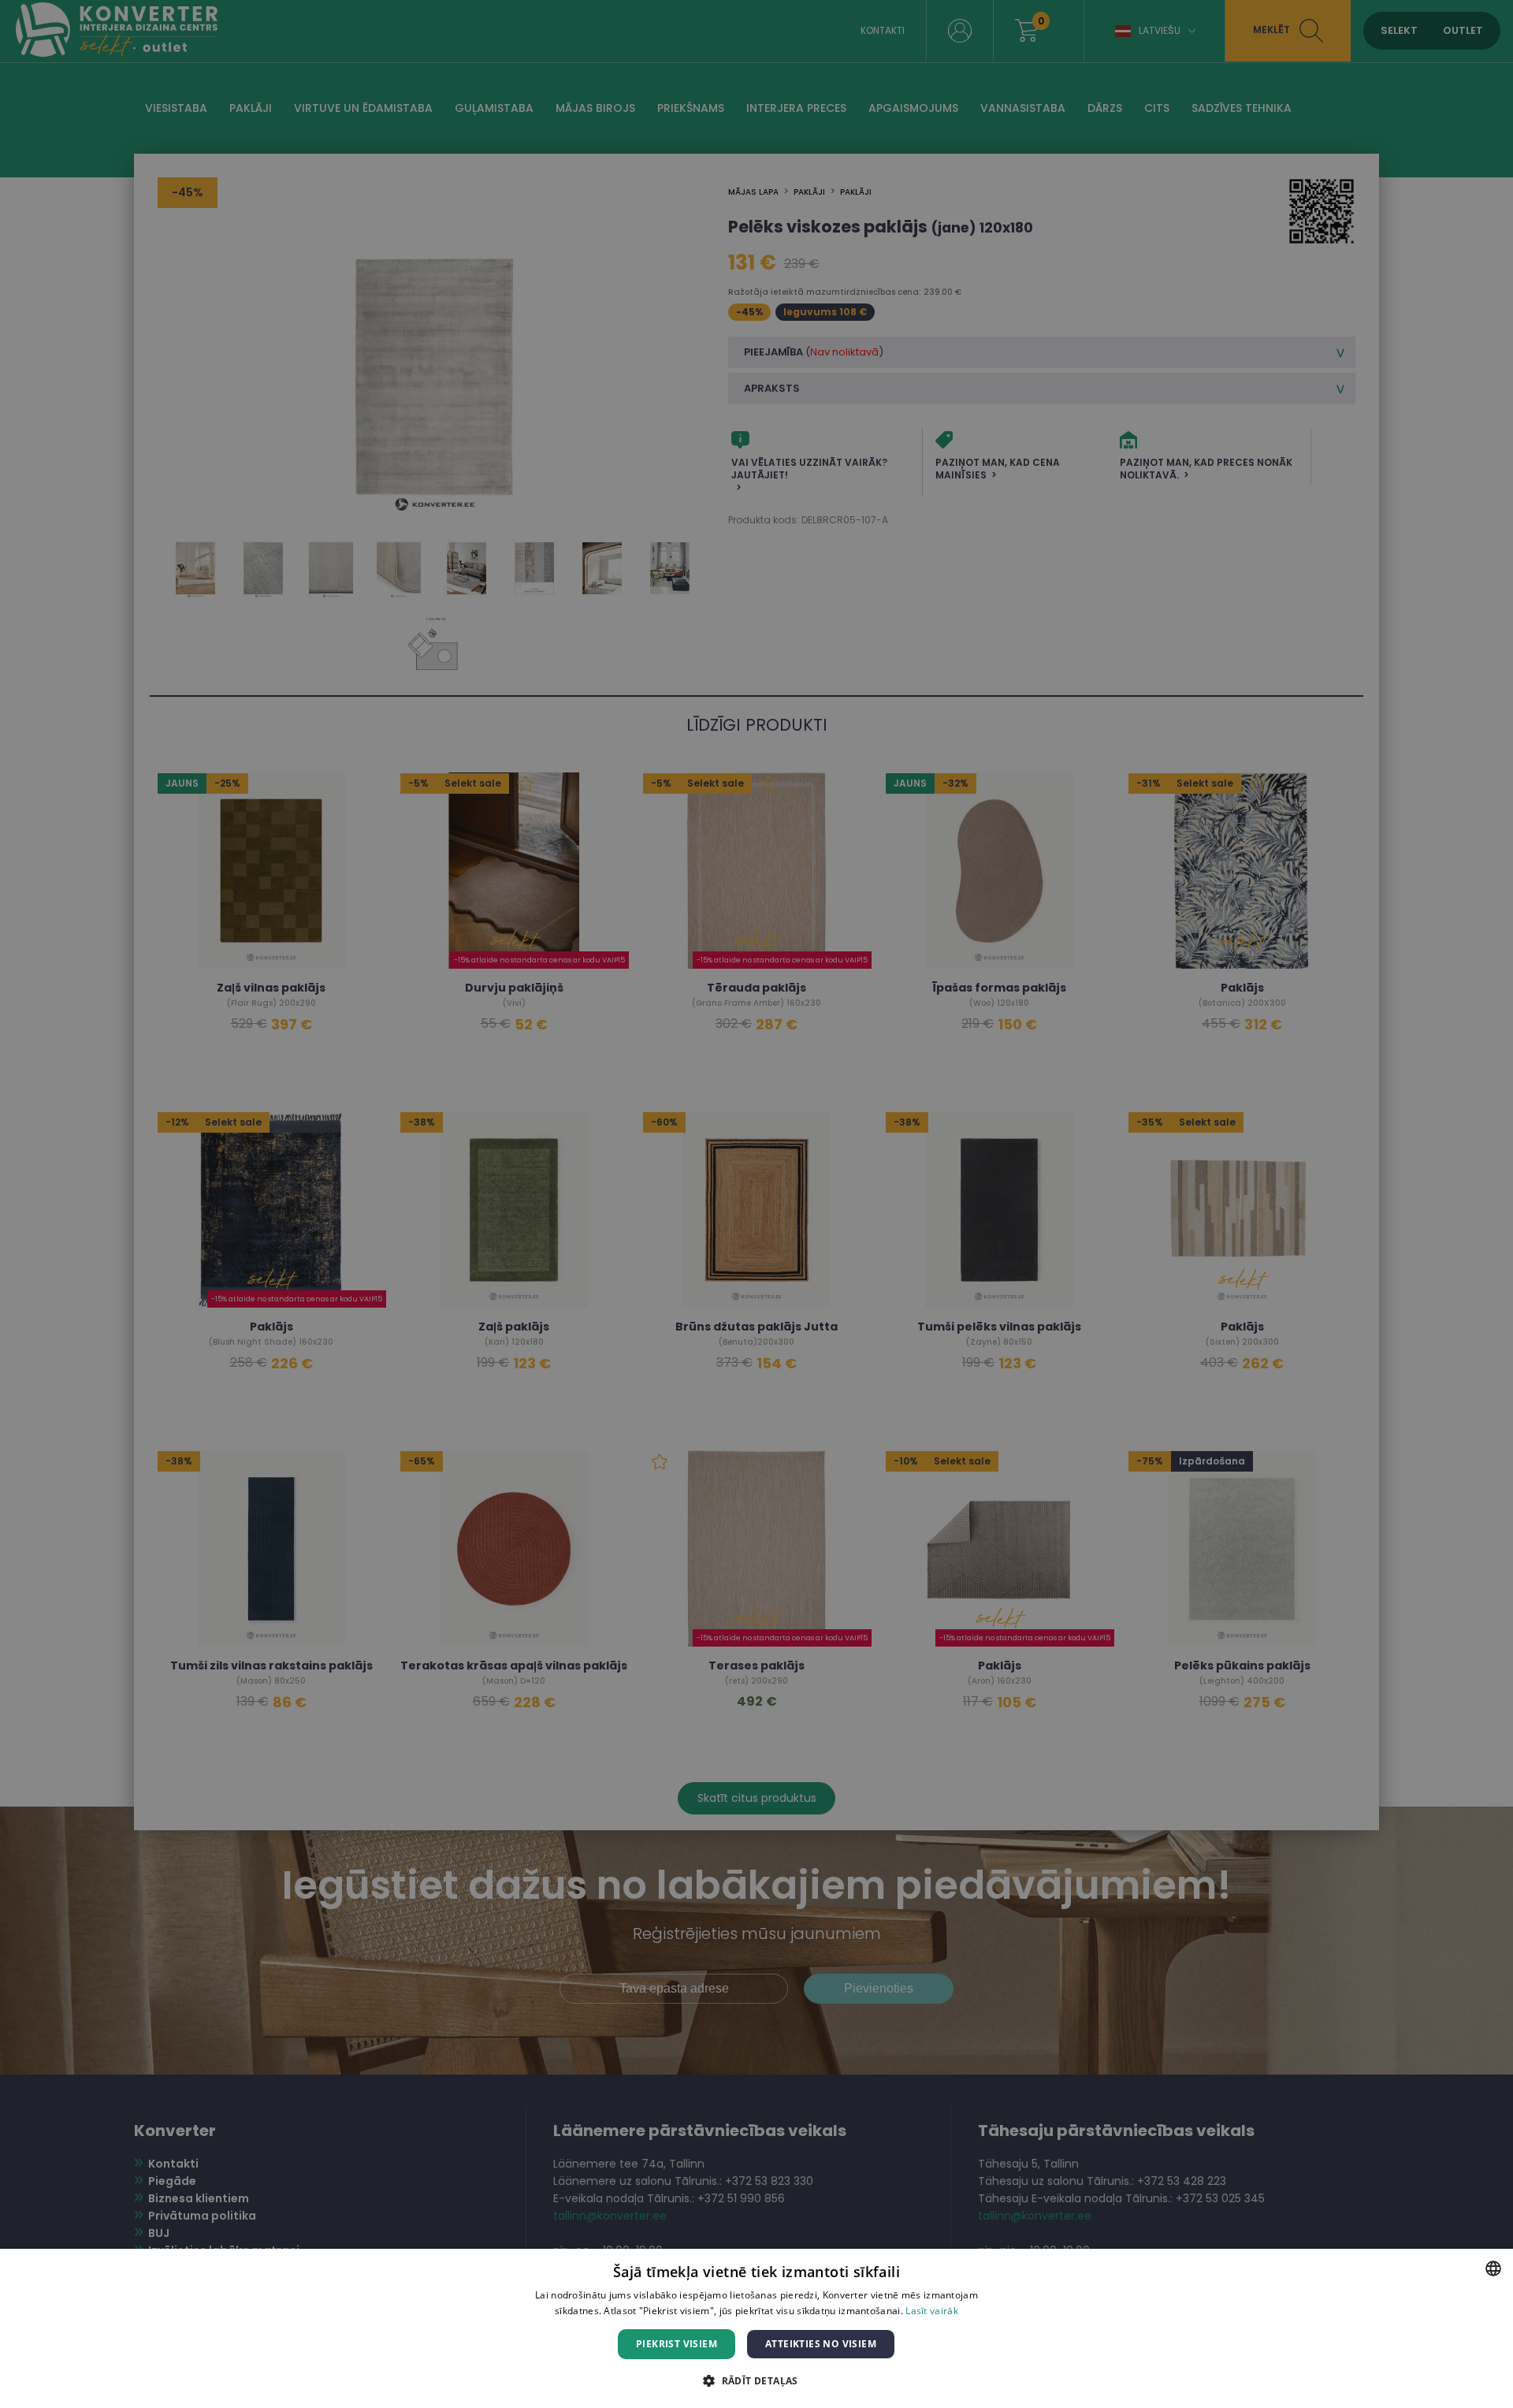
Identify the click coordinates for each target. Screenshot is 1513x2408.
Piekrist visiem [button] (677, 2344)
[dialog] (756, 2328)
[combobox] (1493, 2268)
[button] (756, 2380)
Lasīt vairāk (932, 2311)
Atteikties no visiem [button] (821, 2344)
